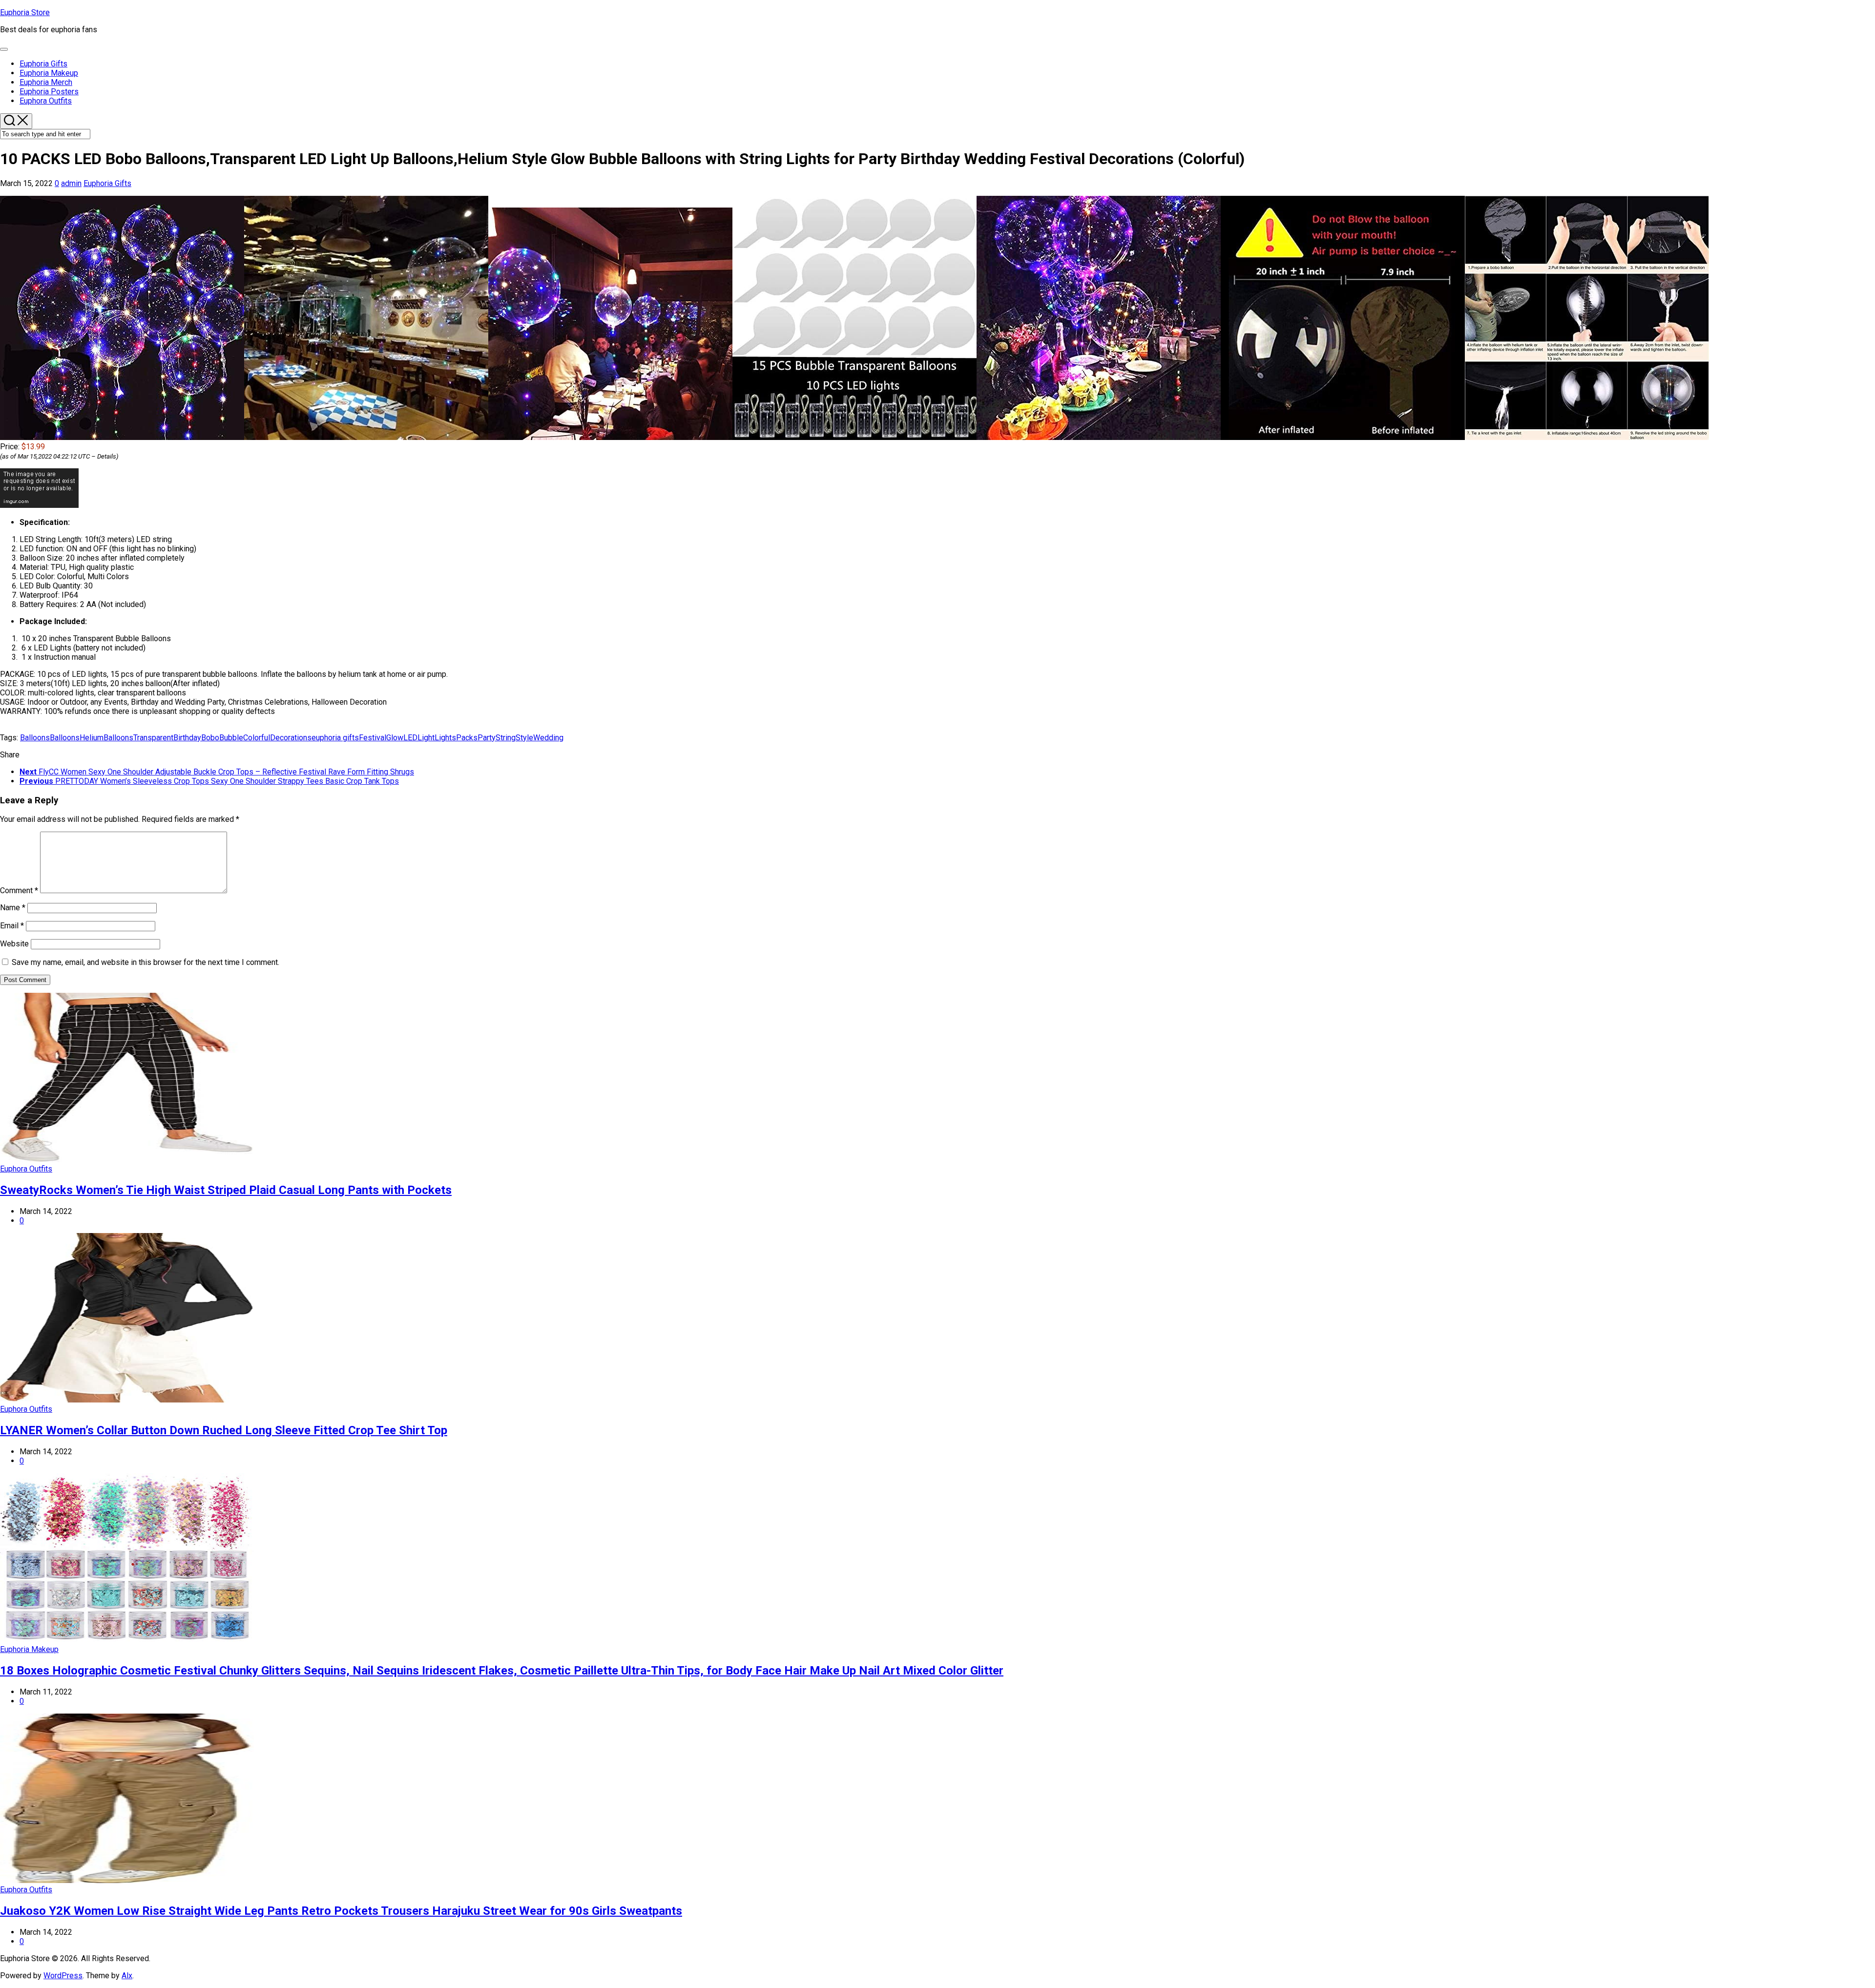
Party (487, 738)
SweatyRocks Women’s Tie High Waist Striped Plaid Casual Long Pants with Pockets (226, 1190)
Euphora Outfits (46, 101)
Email (12, 926)
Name (13, 908)
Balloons (35, 738)
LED (410, 738)
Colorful (257, 738)
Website (14, 944)
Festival (373, 738)
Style (524, 738)
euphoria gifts (335, 738)
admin (71, 183)
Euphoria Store (25, 12)
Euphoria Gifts (43, 64)
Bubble (231, 738)
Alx (127, 1976)
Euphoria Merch (46, 82)
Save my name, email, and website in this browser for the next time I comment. (146, 962)
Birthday (187, 738)
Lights (445, 738)
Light (426, 738)
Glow (395, 738)
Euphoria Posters (49, 92)
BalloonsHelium (77, 738)
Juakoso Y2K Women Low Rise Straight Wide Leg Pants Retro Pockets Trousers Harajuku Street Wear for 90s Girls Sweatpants (341, 1911)
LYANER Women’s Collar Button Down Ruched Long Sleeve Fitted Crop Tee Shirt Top (224, 1430)
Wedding (548, 738)
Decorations (291, 738)
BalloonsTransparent (138, 738)
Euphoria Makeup (49, 73)
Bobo (210, 738)
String (506, 738)
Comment (19, 890)
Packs (467, 738)
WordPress (63, 1976)
